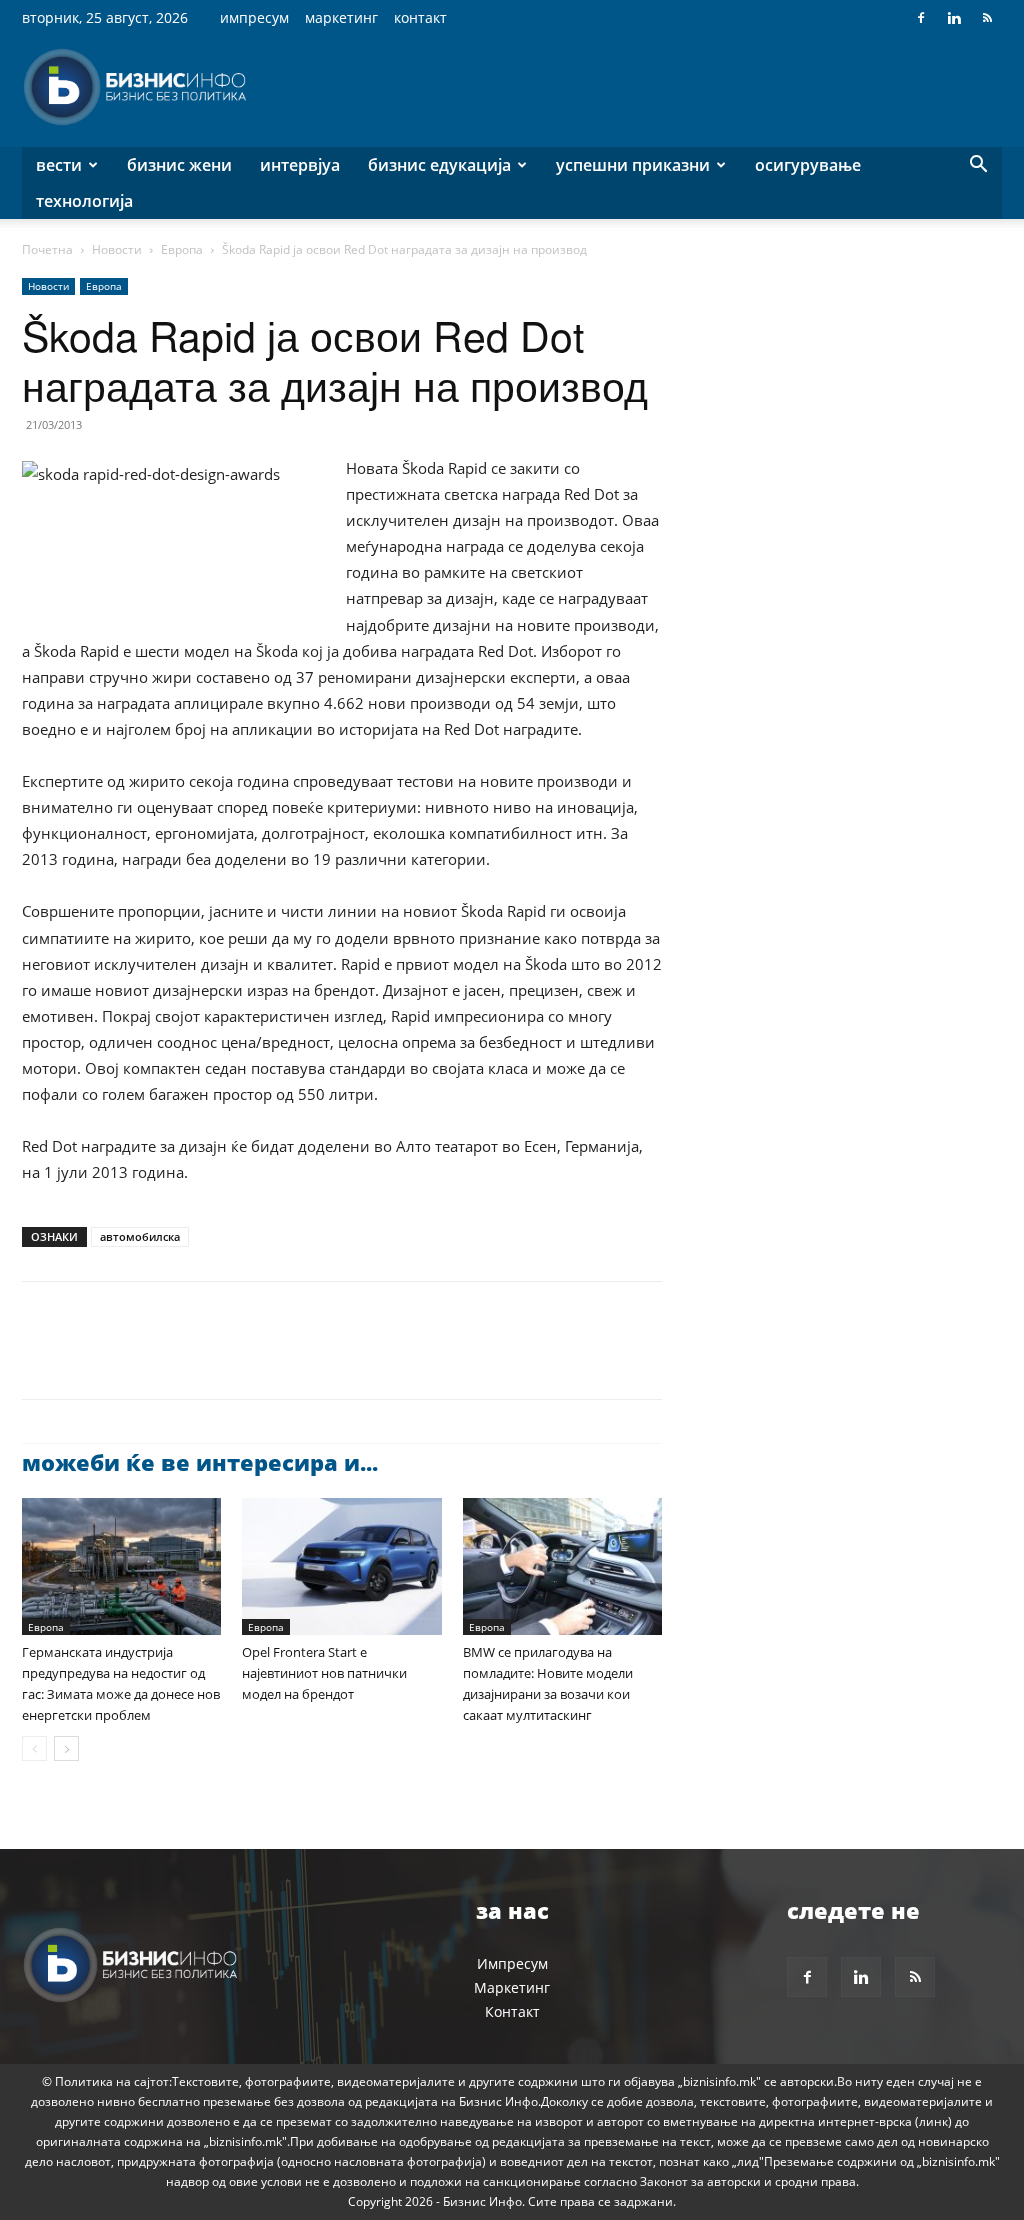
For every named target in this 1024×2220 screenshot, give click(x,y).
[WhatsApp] (180, 1358)
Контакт (420, 17)
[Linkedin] (954, 18)
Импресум (254, 17)
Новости (117, 249)
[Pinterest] (134, 1358)
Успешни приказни (633, 165)
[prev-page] (34, 1748)
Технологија (84, 201)
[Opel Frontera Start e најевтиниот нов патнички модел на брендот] (341, 1566)
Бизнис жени (179, 165)
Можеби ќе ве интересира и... (200, 1462)
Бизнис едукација (439, 165)
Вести (59, 165)
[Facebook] (921, 18)
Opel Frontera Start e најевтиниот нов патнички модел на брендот (324, 1673)
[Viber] (272, 1358)
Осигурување (808, 165)
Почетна (47, 249)
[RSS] (987, 18)
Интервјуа (300, 165)
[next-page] (66, 1748)
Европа (182, 249)
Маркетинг (341, 17)
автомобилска (140, 1236)
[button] (978, 166)
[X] (88, 1358)
